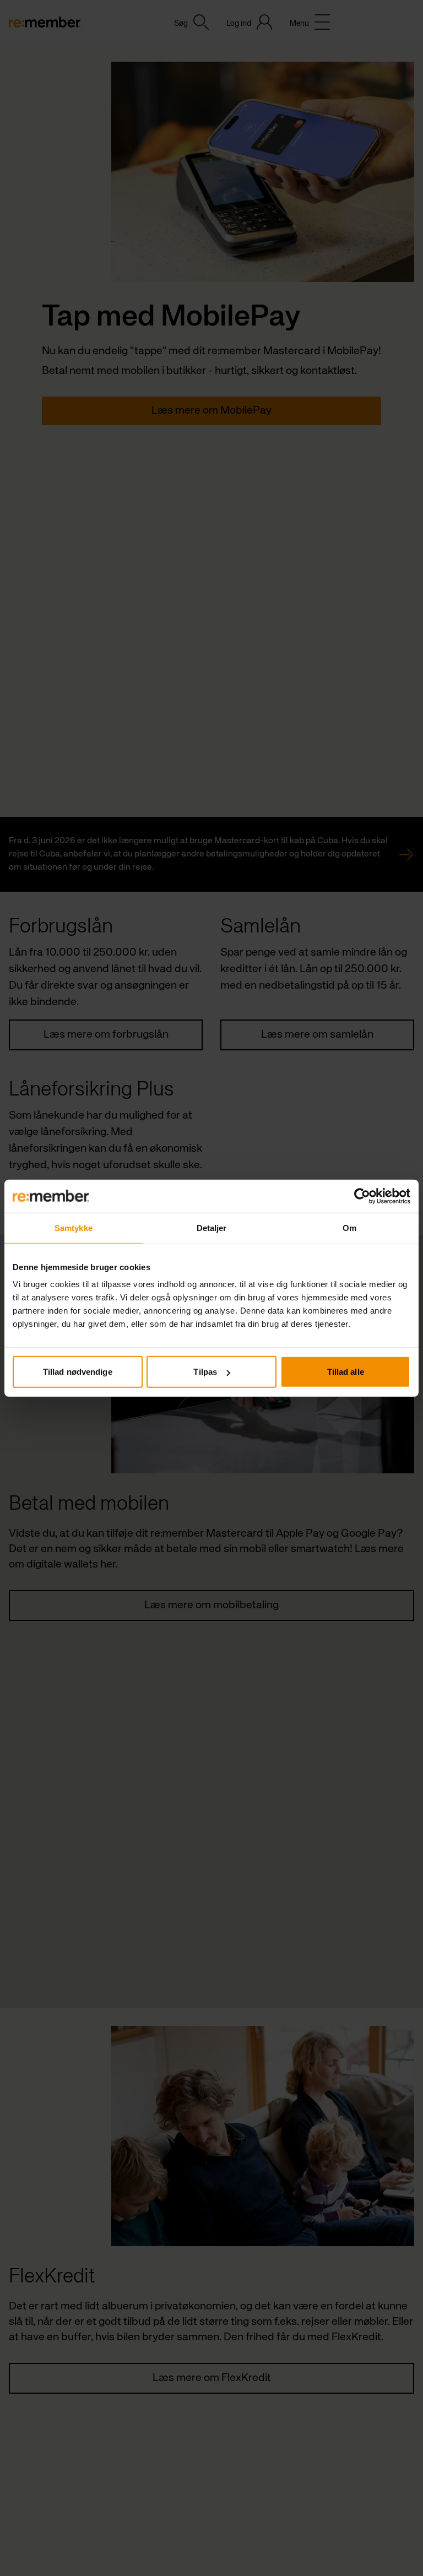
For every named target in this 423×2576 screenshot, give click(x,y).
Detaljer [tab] (212, 1227)
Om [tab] (349, 1227)
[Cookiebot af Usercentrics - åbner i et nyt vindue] (362, 1196)
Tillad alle (346, 1372)
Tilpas (205, 1372)
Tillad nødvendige (78, 1372)
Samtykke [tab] (74, 1227)
